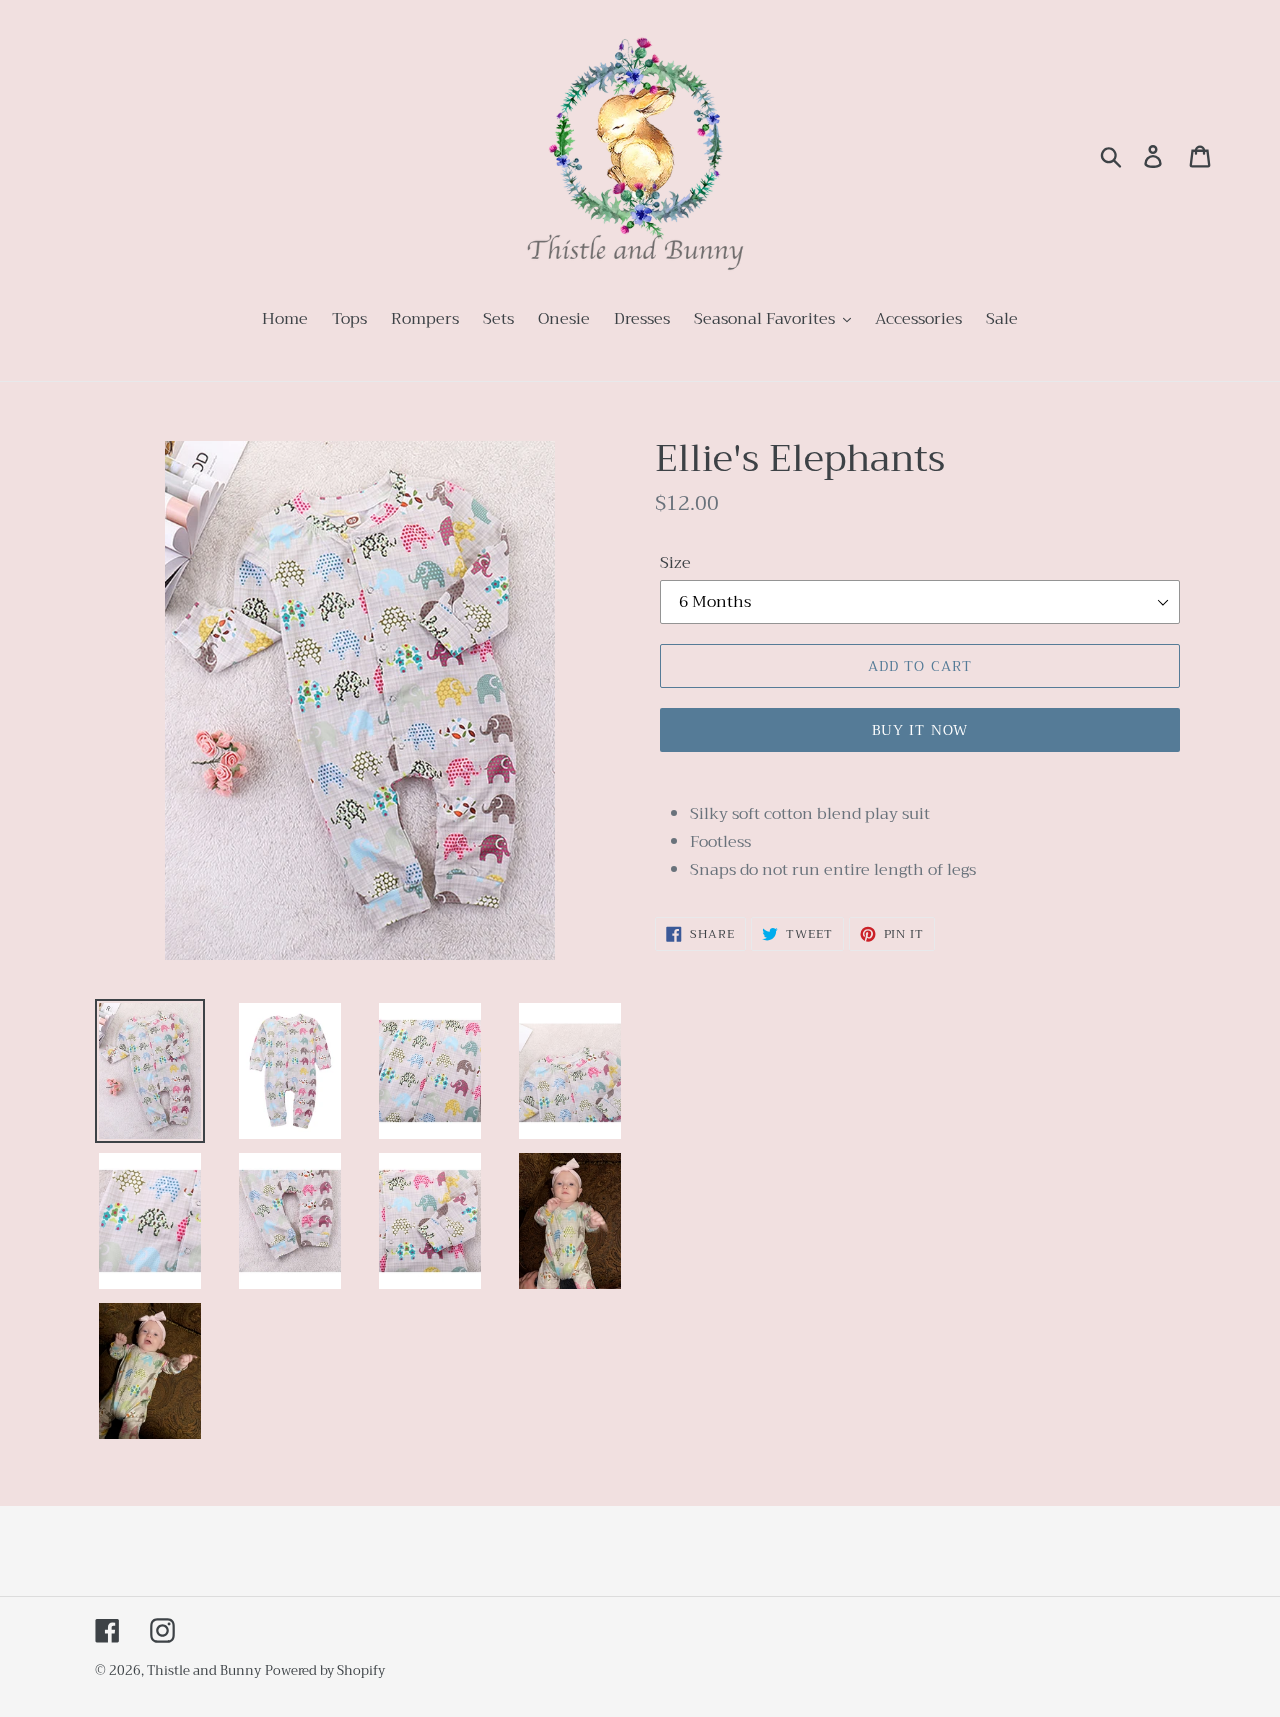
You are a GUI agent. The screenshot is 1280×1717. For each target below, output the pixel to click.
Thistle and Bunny (204, 1670)
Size (675, 563)
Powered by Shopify (325, 1670)
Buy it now (920, 730)
